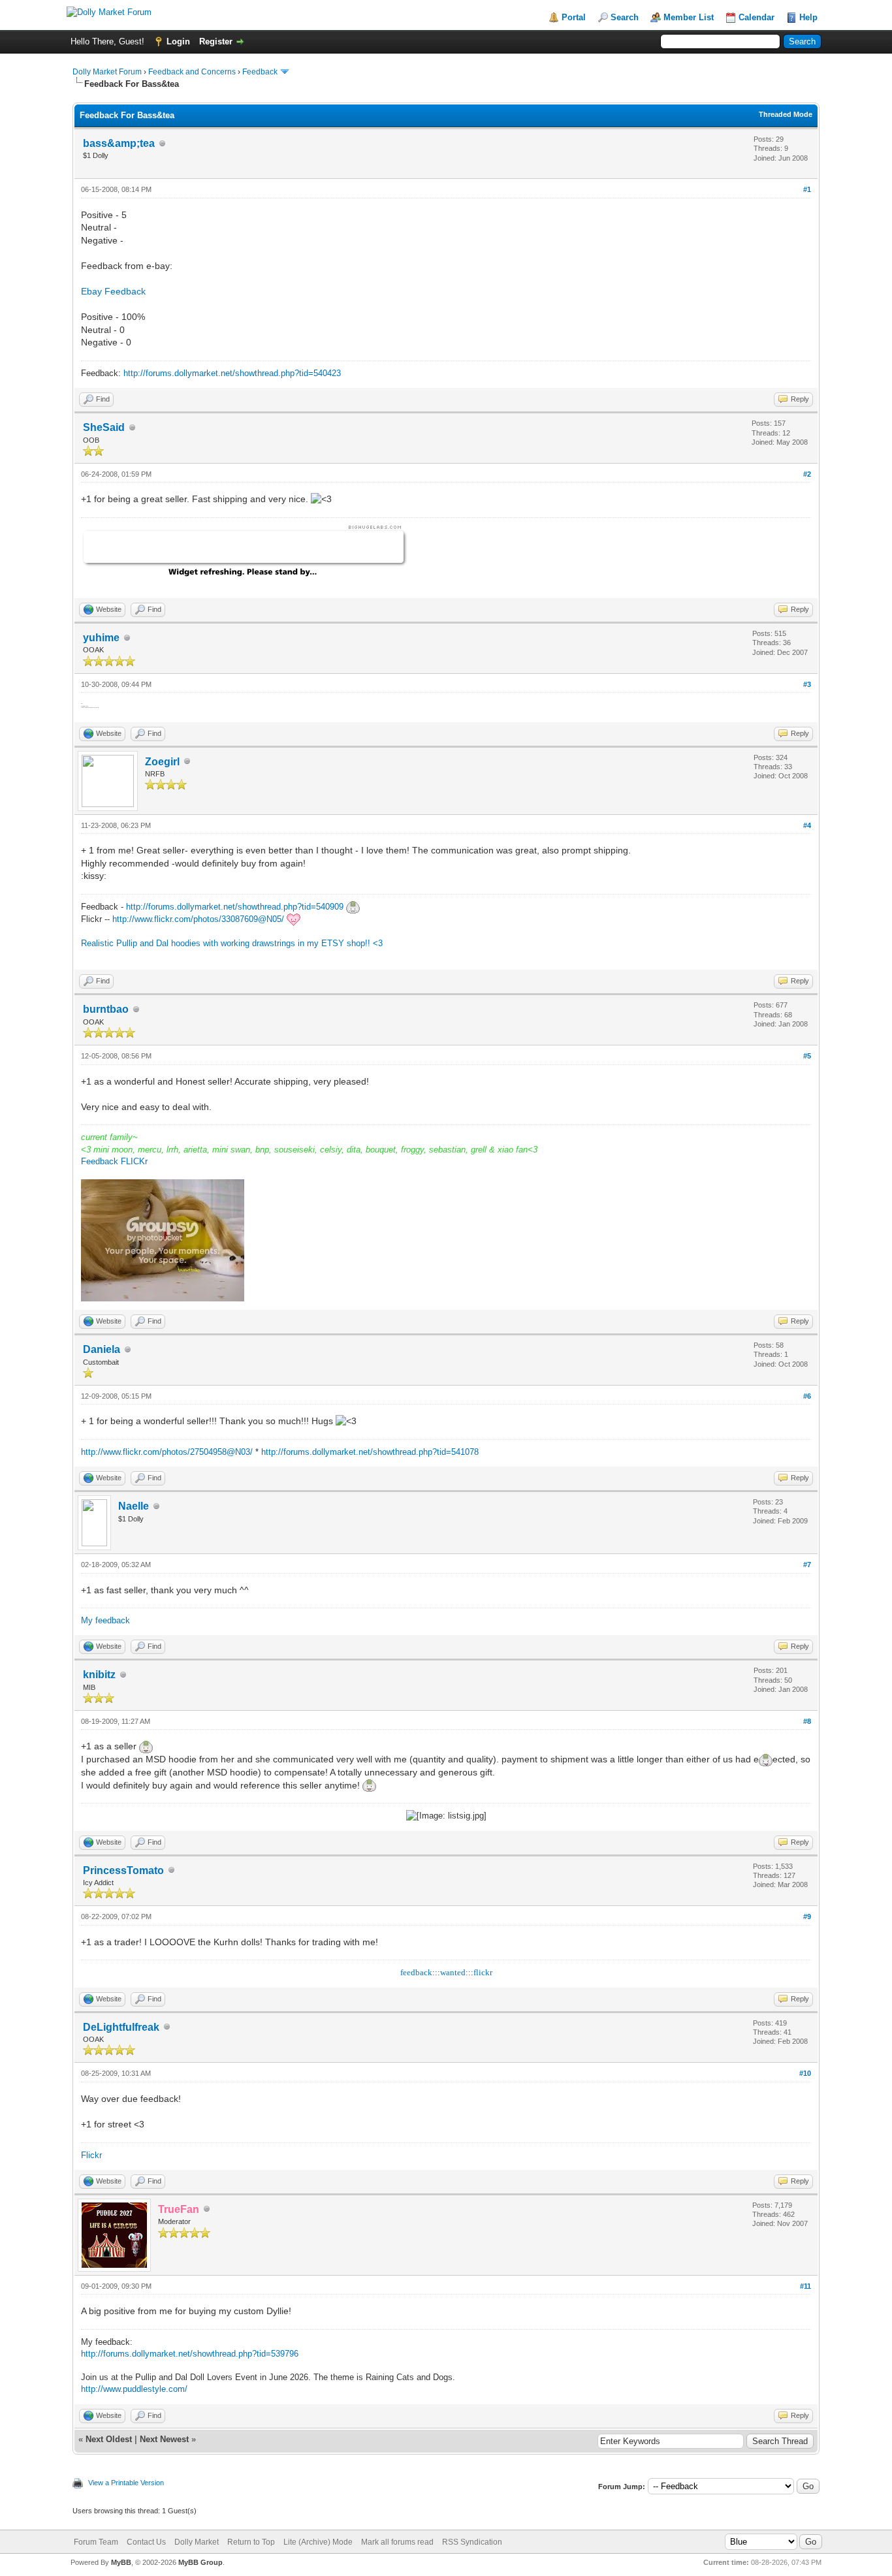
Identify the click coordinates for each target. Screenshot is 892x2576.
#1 (807, 189)
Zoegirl (162, 762)
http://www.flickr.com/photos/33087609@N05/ (198, 919)
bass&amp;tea (119, 143)
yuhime (101, 638)
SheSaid (104, 427)
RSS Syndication (472, 2542)
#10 (805, 2073)
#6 (807, 1396)
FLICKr (134, 1161)
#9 (807, 1916)
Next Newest (164, 2439)
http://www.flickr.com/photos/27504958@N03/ (167, 1452)
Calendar (757, 17)
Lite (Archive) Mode (318, 2542)
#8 (807, 1721)
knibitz (99, 1675)
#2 (807, 474)
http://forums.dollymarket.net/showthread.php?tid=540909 (235, 907)
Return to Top (251, 2542)
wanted (453, 1972)
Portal (574, 17)
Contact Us (146, 2542)
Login (178, 41)
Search (625, 17)
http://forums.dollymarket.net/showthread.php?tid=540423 (232, 373)
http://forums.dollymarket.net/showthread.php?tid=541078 (370, 1452)
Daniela (102, 1349)
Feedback (260, 72)
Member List (689, 17)
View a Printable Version (126, 2483)
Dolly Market (197, 2542)
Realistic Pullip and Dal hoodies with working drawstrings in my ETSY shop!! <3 (232, 943)
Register (216, 41)
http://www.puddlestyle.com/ (134, 2389)
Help (808, 17)
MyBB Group (200, 2562)
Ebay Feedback (113, 291)
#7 (807, 1565)
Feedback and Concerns (192, 72)
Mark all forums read (397, 2542)
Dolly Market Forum (107, 72)
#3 (807, 684)
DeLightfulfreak (121, 2027)
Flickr (91, 2155)
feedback (416, 1972)
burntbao (106, 1009)
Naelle (134, 1506)
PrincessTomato (123, 1870)
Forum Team (96, 2542)
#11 (805, 2286)
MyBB (121, 2562)
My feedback (105, 1620)
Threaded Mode (786, 114)
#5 (807, 1056)
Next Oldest (109, 2439)
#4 (807, 825)
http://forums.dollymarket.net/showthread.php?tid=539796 (190, 2354)
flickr (483, 1972)
